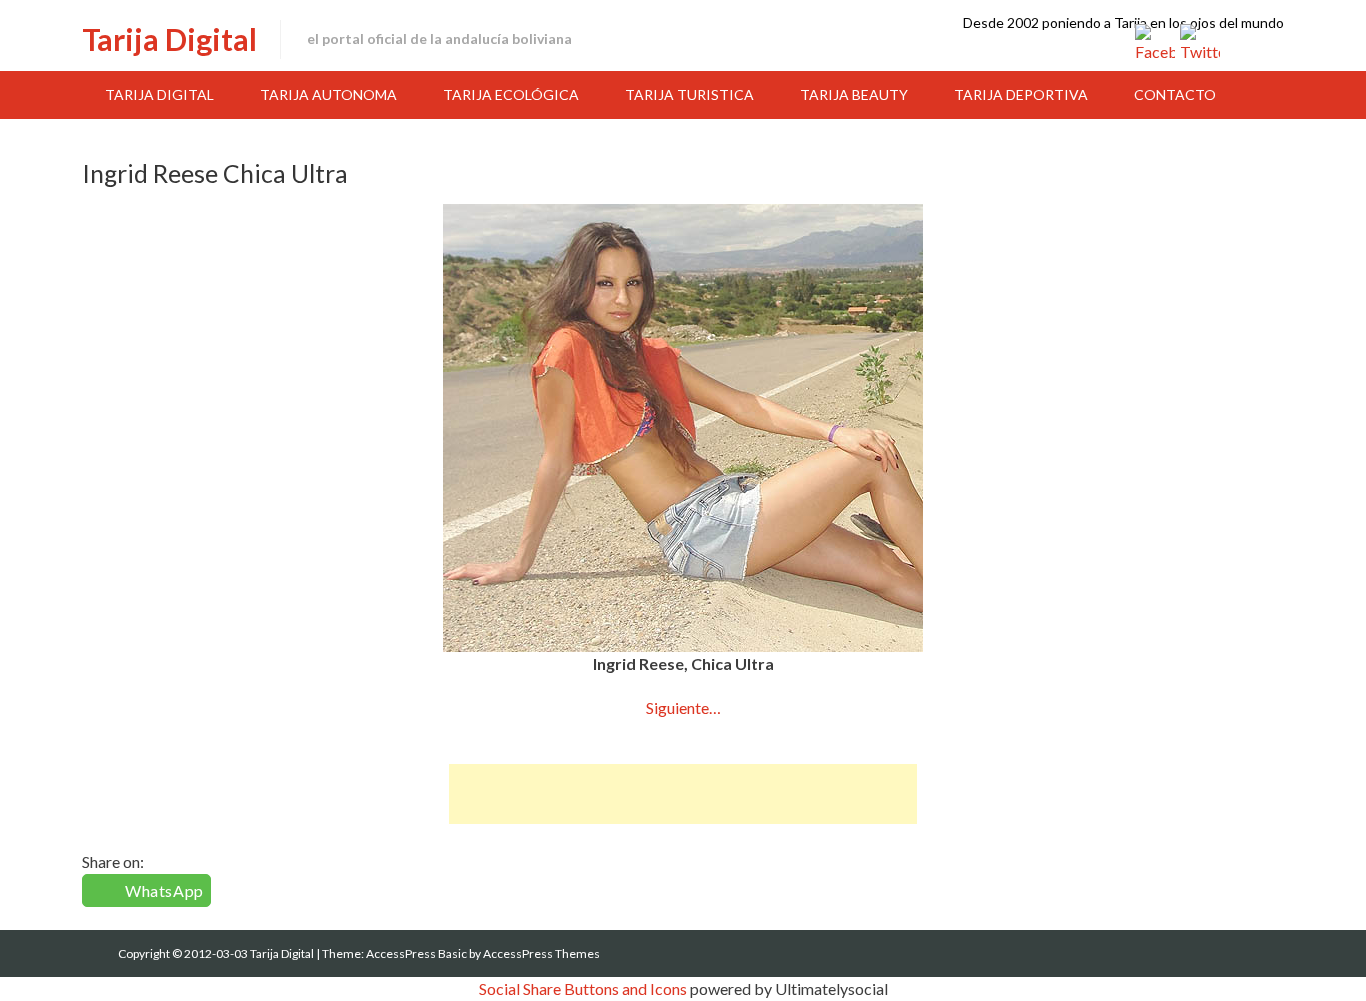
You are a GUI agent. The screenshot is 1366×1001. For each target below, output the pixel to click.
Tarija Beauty (854, 94)
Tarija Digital (169, 39)
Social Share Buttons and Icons (583, 988)
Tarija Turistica (689, 94)
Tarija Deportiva (1021, 94)
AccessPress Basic (416, 953)
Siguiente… (683, 707)
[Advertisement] (683, 794)
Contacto (1175, 94)
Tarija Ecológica (511, 94)
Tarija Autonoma (328, 94)
